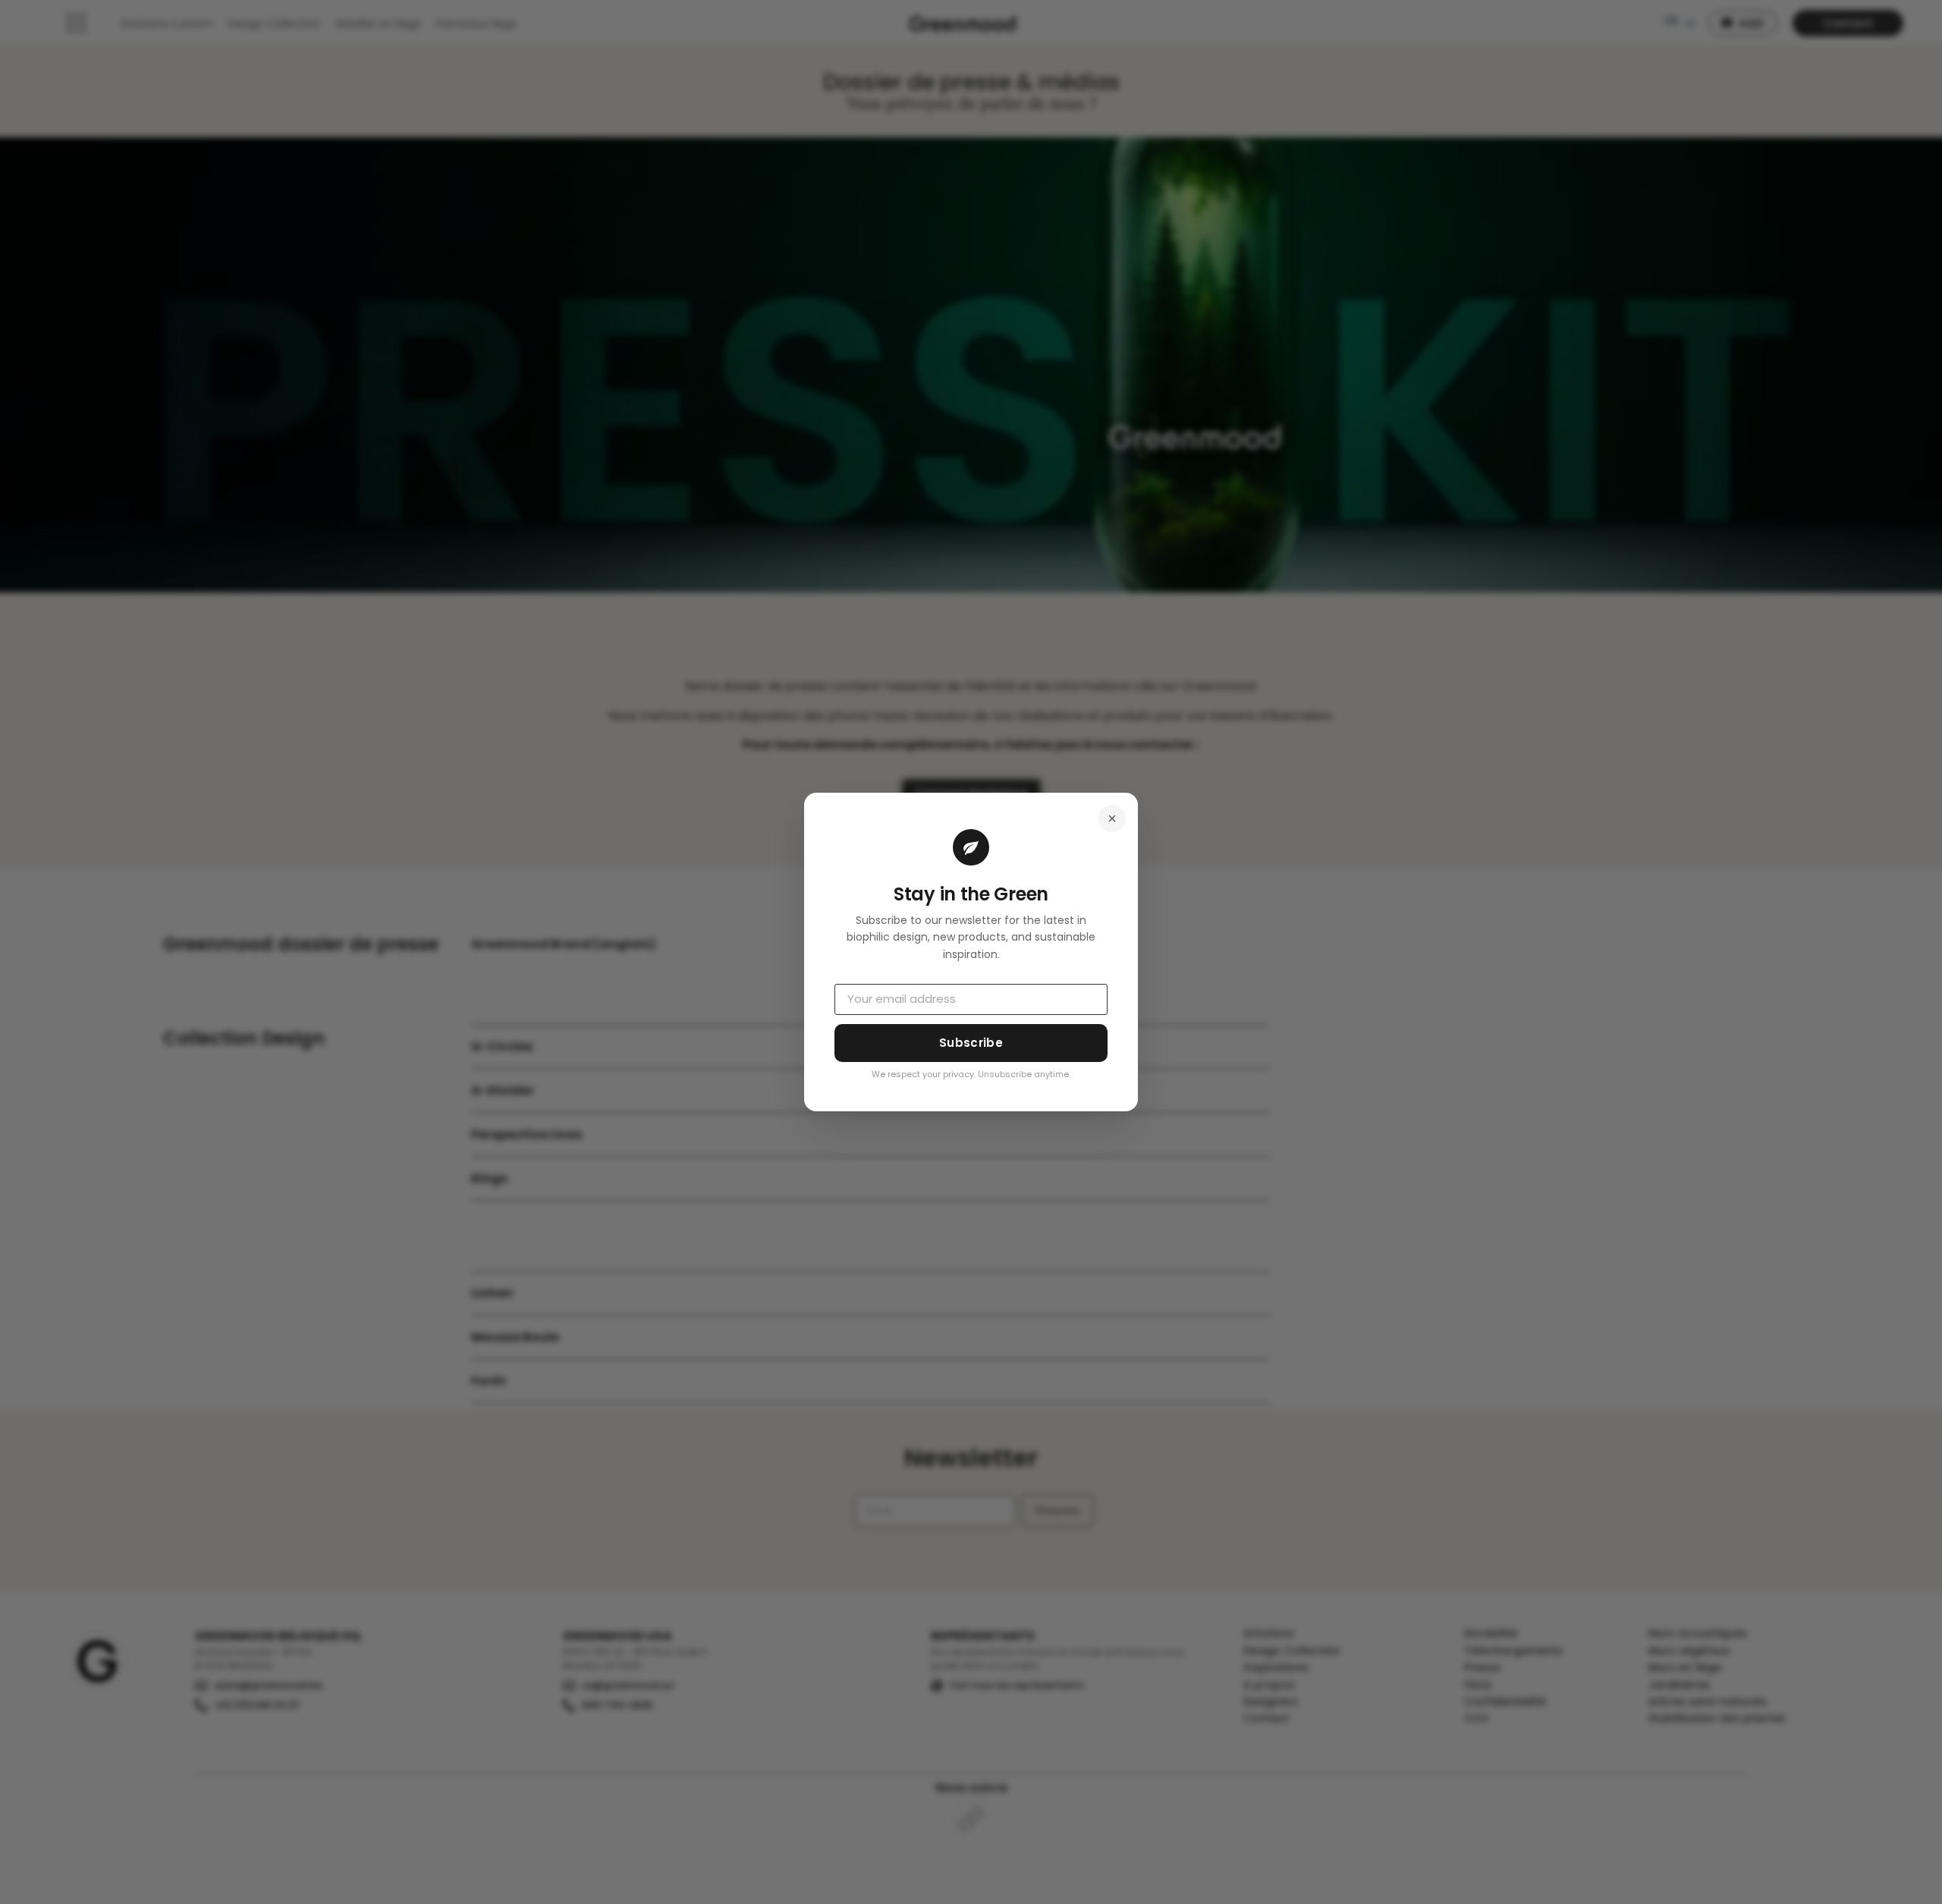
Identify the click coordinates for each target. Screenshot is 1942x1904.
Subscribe (971, 1043)
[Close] (1112, 818)
